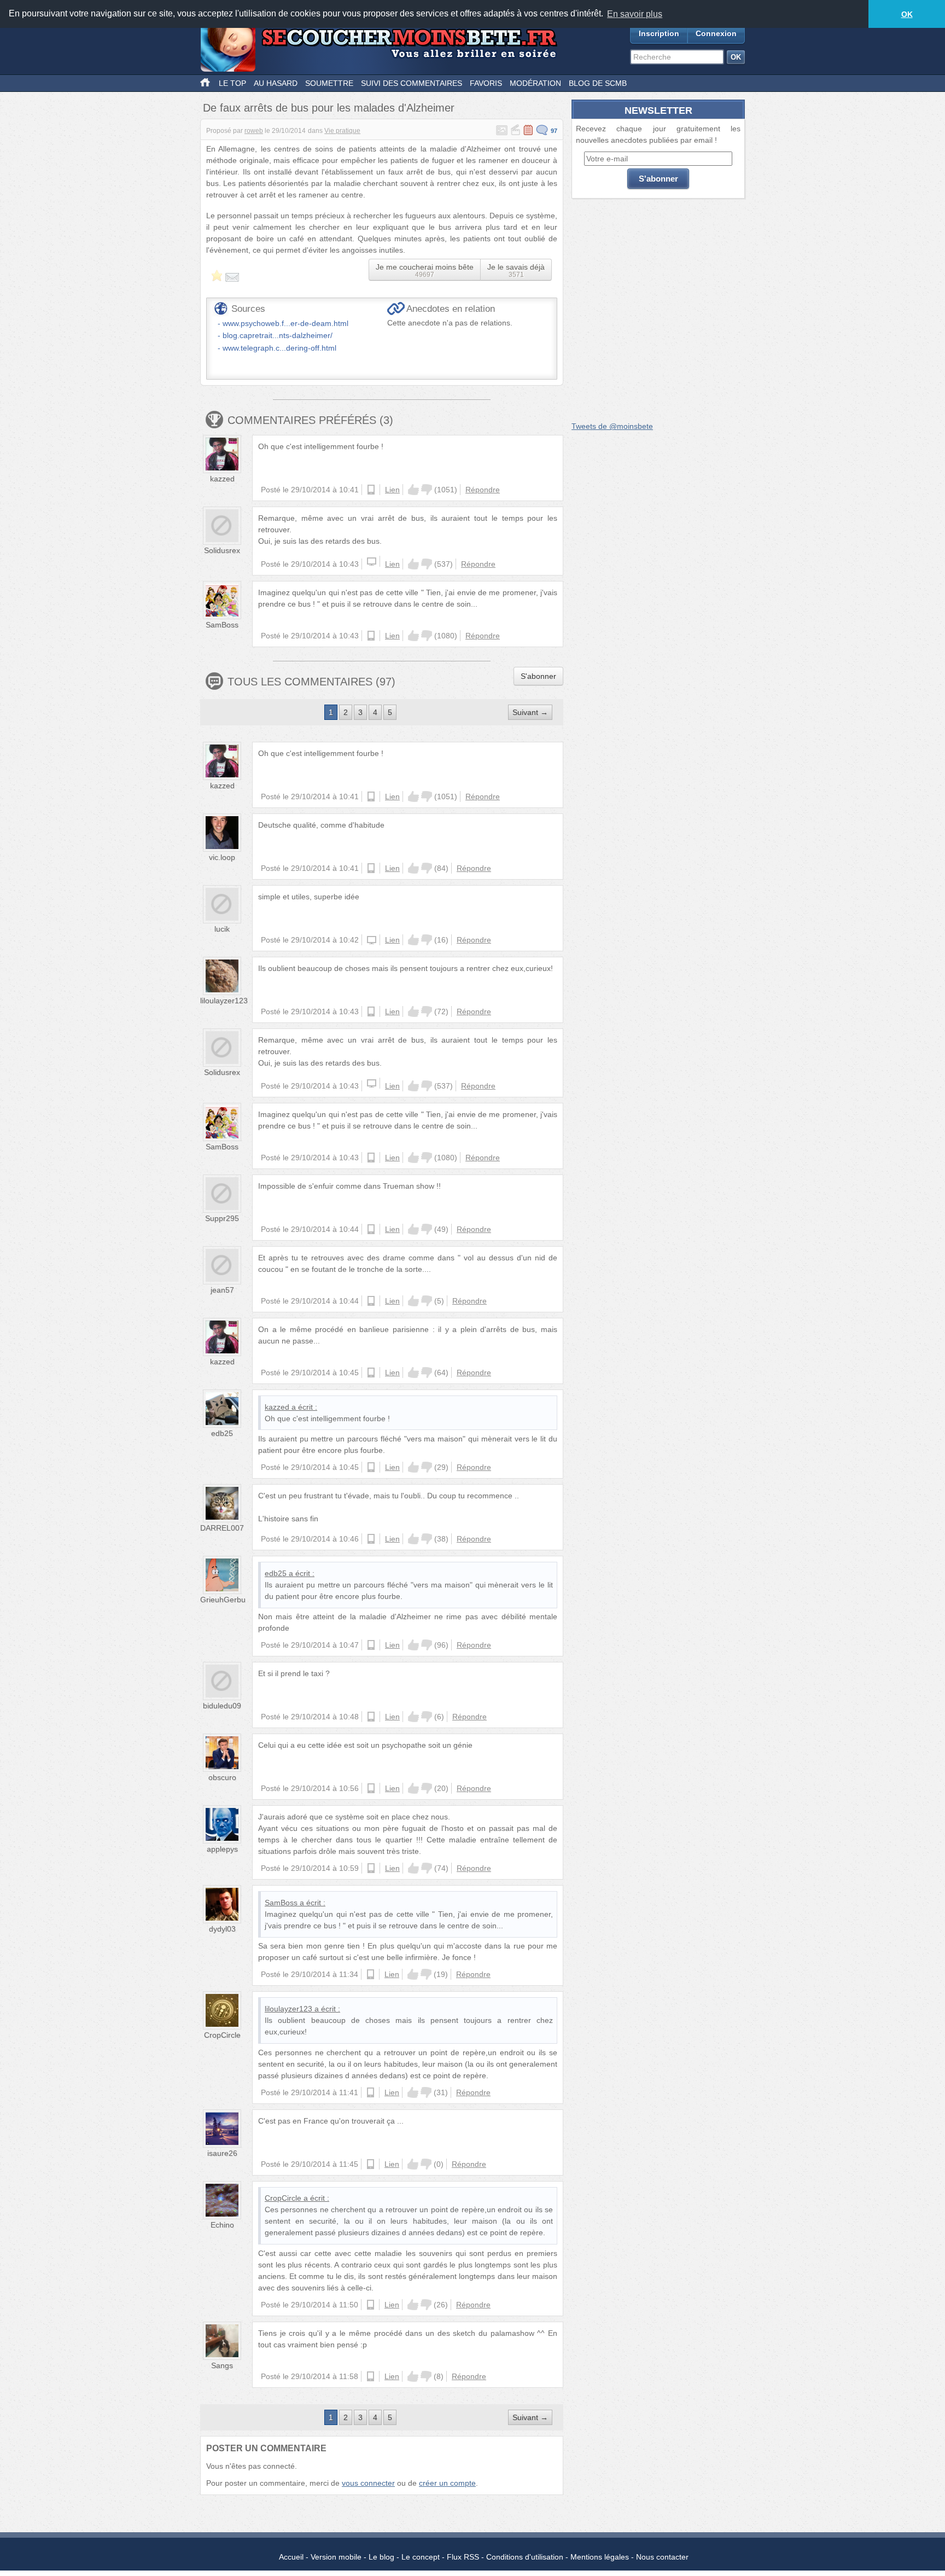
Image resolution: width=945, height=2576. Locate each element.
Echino (222, 2225)
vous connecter (368, 2483)
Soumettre (329, 83)
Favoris (486, 83)
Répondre (483, 490)
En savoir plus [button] (635, 14)
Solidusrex (222, 550)
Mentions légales (600, 2557)
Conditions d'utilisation (525, 2557)
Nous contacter (662, 2557)
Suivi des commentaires (412, 83)
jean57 (222, 1290)
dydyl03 (222, 1929)
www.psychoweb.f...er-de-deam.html (285, 323)
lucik (222, 929)
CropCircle (222, 2035)
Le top (232, 83)
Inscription (659, 33)
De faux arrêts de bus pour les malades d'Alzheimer (329, 108)
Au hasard (276, 83)
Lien (392, 490)
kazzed (222, 479)
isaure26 (222, 2153)
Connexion (716, 33)
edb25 (222, 1433)
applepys (222, 1849)
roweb (254, 131)
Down (427, 490)
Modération (535, 83)
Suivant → (530, 712)
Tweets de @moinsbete (612, 426)
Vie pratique (342, 131)
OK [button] (907, 14)
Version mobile (336, 2557)
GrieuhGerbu (223, 1600)
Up (413, 490)
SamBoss (222, 625)
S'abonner (538, 676)
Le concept (421, 2557)
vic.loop (222, 857)
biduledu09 (222, 1706)
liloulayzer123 (224, 1001)
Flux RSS (463, 2557)
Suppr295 (222, 1218)
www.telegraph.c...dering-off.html (279, 348)
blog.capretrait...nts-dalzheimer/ (278, 335)
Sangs (222, 2365)
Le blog (381, 2557)
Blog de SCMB (598, 83)
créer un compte (447, 2483)
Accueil (291, 2557)
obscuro (222, 1777)
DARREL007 (222, 1528)
